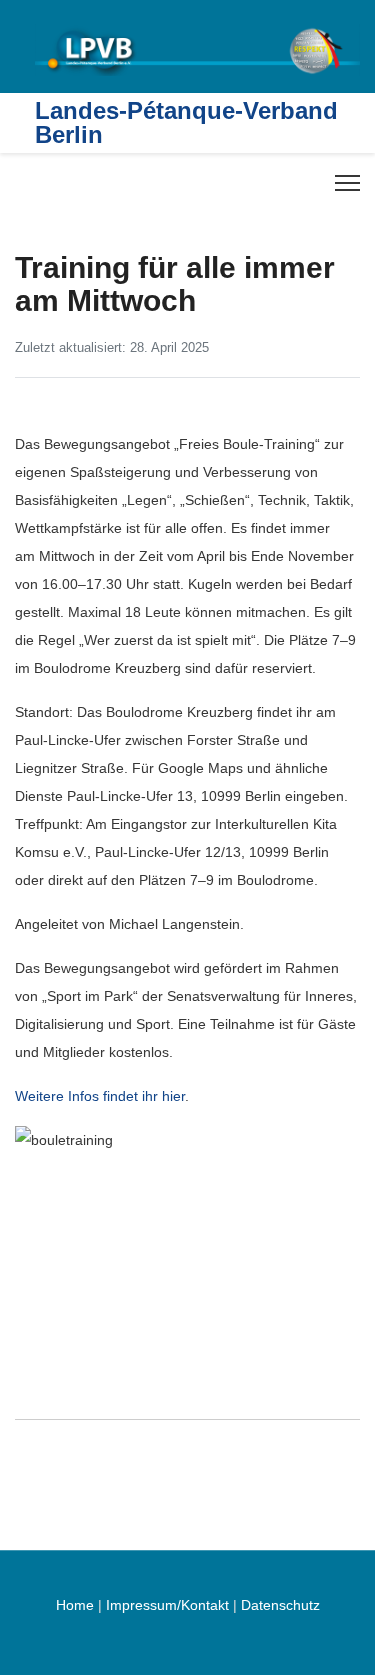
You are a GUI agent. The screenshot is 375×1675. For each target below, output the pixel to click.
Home (75, 1605)
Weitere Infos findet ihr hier (100, 1096)
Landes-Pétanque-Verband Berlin (186, 123)
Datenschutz (280, 1605)
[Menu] (347, 183)
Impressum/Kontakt (167, 1605)
